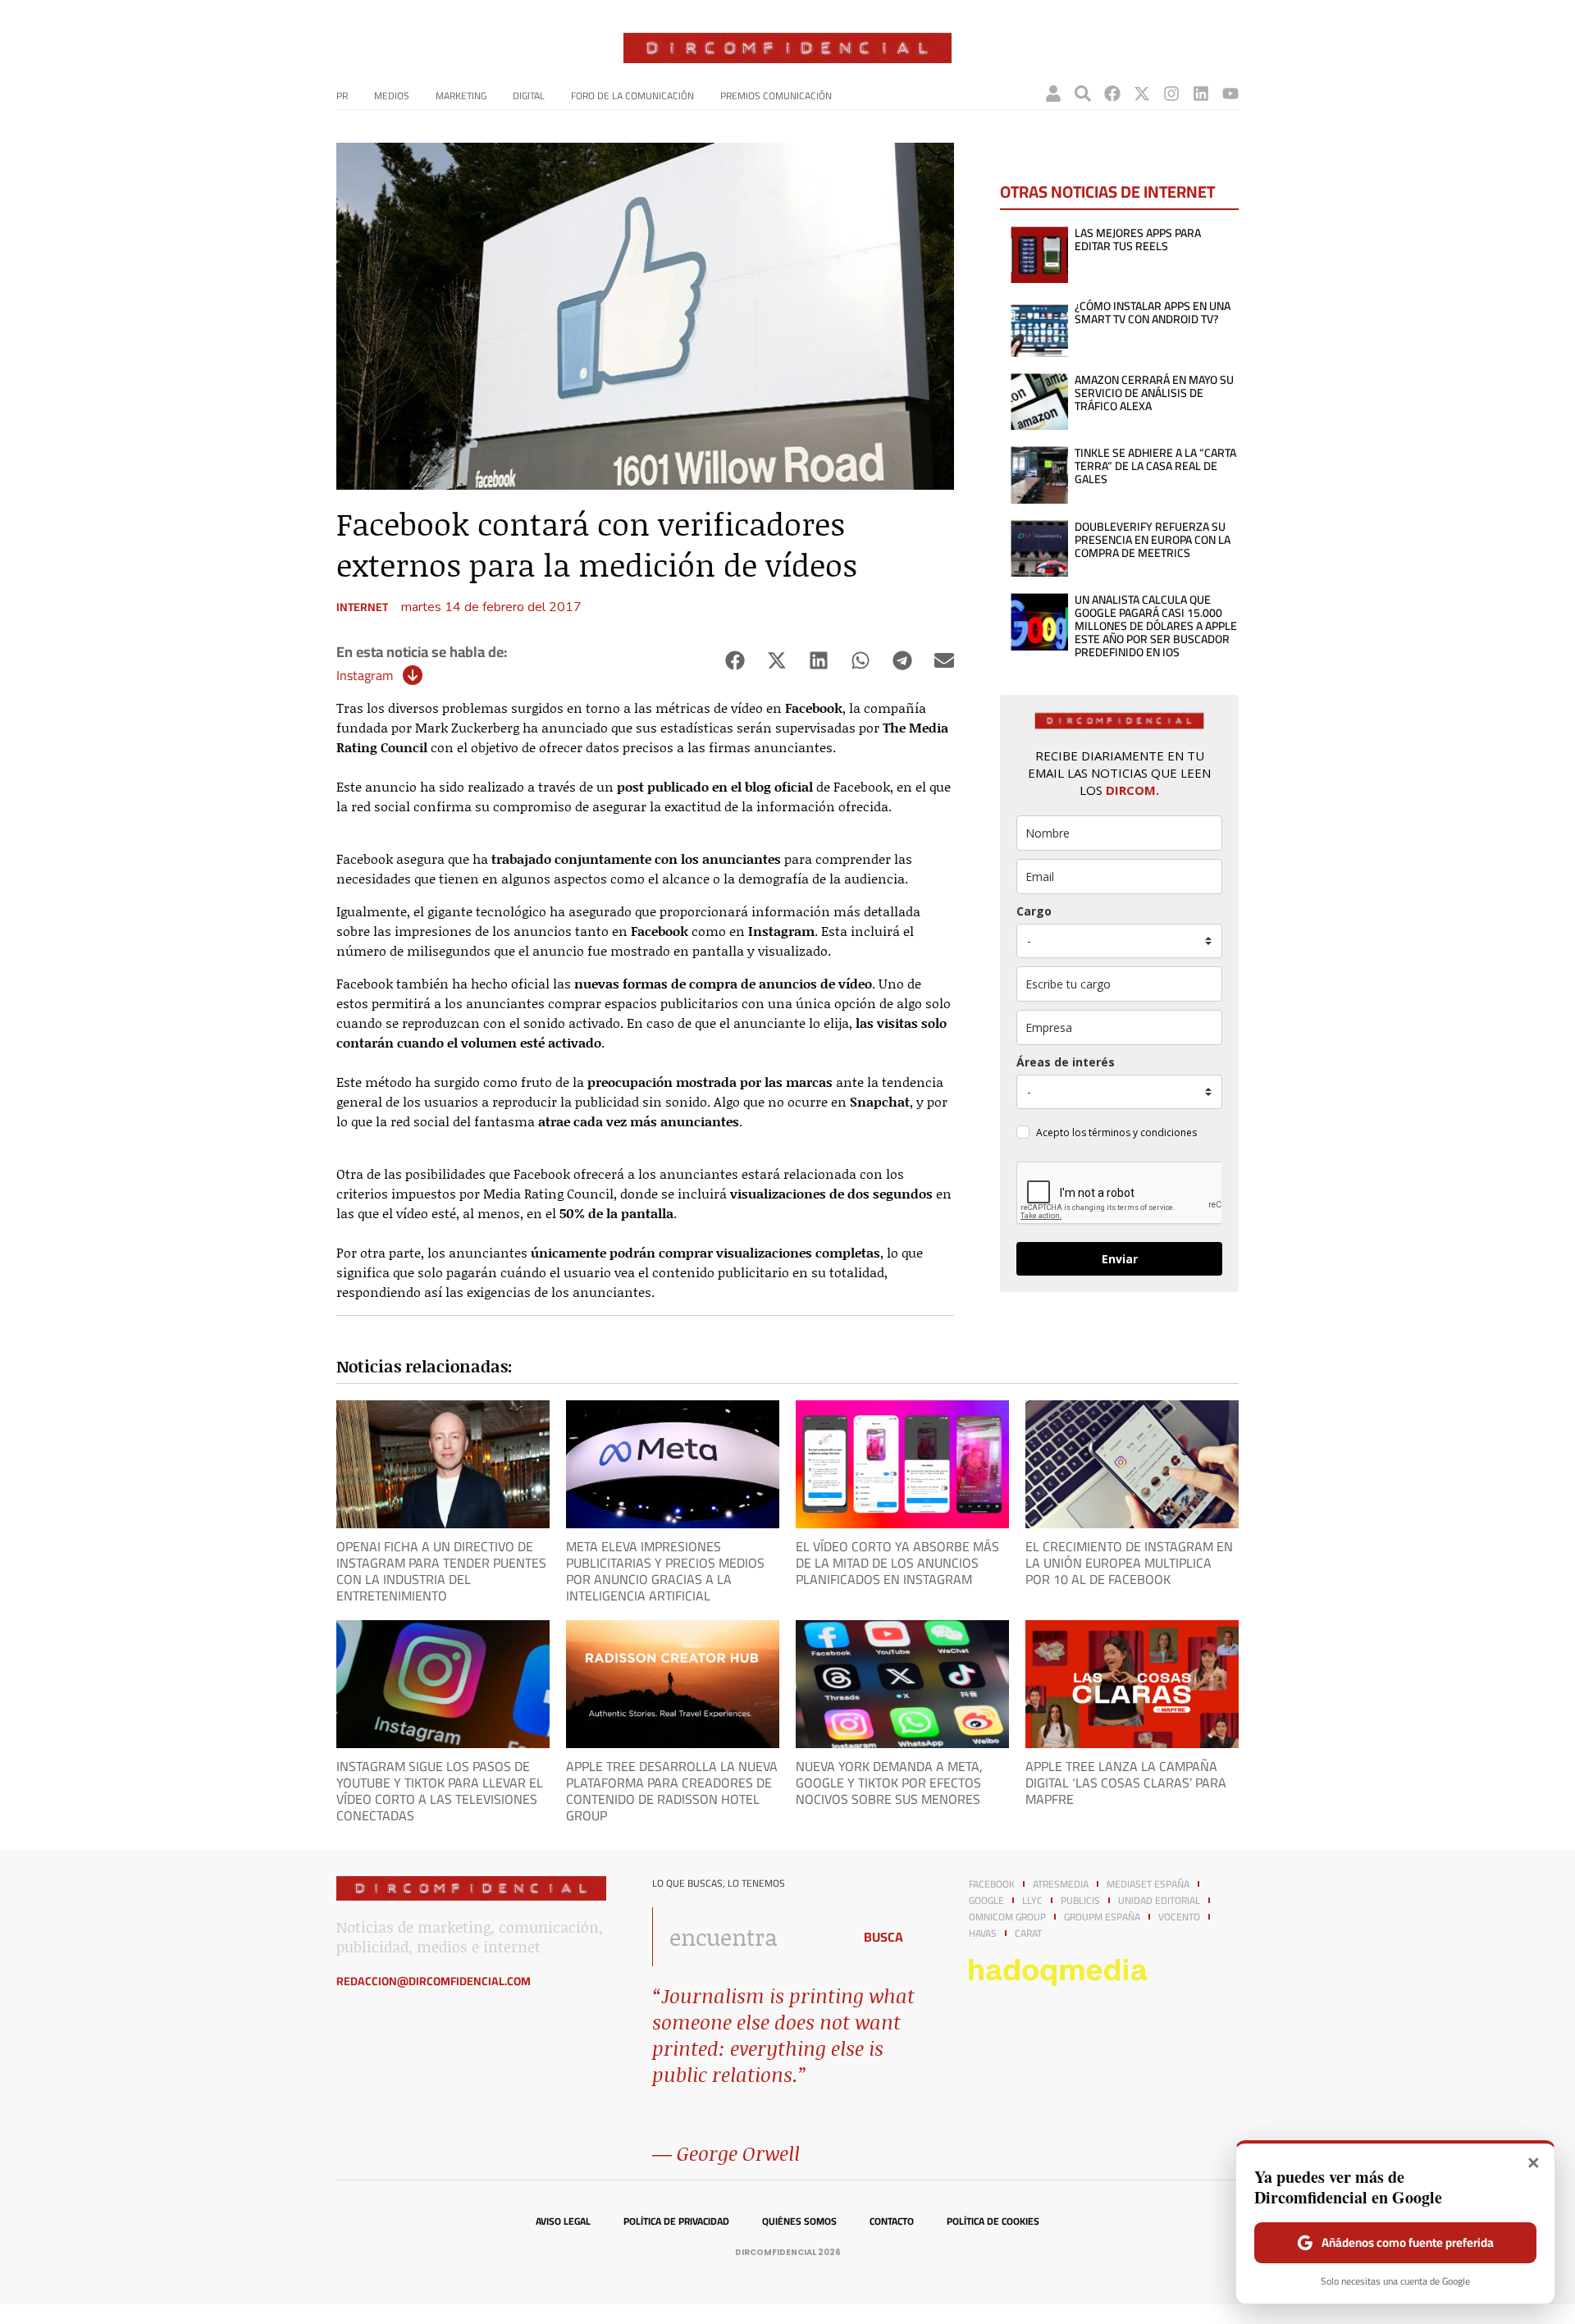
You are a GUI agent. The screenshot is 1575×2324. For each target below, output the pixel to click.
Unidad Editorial (1159, 1901)
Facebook (992, 1884)
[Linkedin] (1201, 94)
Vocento (1179, 1917)
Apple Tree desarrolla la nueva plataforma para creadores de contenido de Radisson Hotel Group (672, 1791)
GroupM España (1102, 1917)
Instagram (365, 675)
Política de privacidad (676, 2221)
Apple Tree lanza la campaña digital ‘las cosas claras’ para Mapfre (1126, 1783)
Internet (362, 607)
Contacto (892, 2221)
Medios (392, 96)
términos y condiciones (1143, 1132)
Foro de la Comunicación (632, 96)
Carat (1028, 1934)
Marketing (461, 96)
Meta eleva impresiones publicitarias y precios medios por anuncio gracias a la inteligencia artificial (665, 1571)
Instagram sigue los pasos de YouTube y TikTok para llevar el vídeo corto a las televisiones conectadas (440, 1791)
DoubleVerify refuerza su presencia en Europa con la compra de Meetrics (1153, 540)
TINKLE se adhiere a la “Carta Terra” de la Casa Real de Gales (1155, 466)
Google (986, 1901)
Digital (529, 96)
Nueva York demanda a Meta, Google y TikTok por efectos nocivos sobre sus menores (889, 1783)
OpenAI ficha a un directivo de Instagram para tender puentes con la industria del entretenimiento (441, 1571)
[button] (735, 661)
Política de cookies (993, 2221)
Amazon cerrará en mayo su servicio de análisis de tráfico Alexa (1154, 393)
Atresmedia (1061, 1884)
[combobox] (748, 1937)
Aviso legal (563, 2221)
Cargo (1034, 911)
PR (342, 96)
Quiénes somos (799, 2221)
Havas (983, 1934)
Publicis (1080, 1901)
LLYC (1032, 1901)
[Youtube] (1230, 94)
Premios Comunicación (776, 96)
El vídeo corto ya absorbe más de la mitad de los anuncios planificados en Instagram (897, 1563)
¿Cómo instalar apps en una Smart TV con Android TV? (1153, 313)
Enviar (1120, 1259)
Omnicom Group (1007, 1917)
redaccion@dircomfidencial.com (434, 1981)
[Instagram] (1171, 94)
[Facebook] (1112, 94)
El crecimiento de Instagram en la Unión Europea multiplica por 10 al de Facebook (1129, 1563)
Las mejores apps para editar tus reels (1138, 240)
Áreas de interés (1066, 1062)
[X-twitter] (1142, 94)
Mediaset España (1148, 1884)
